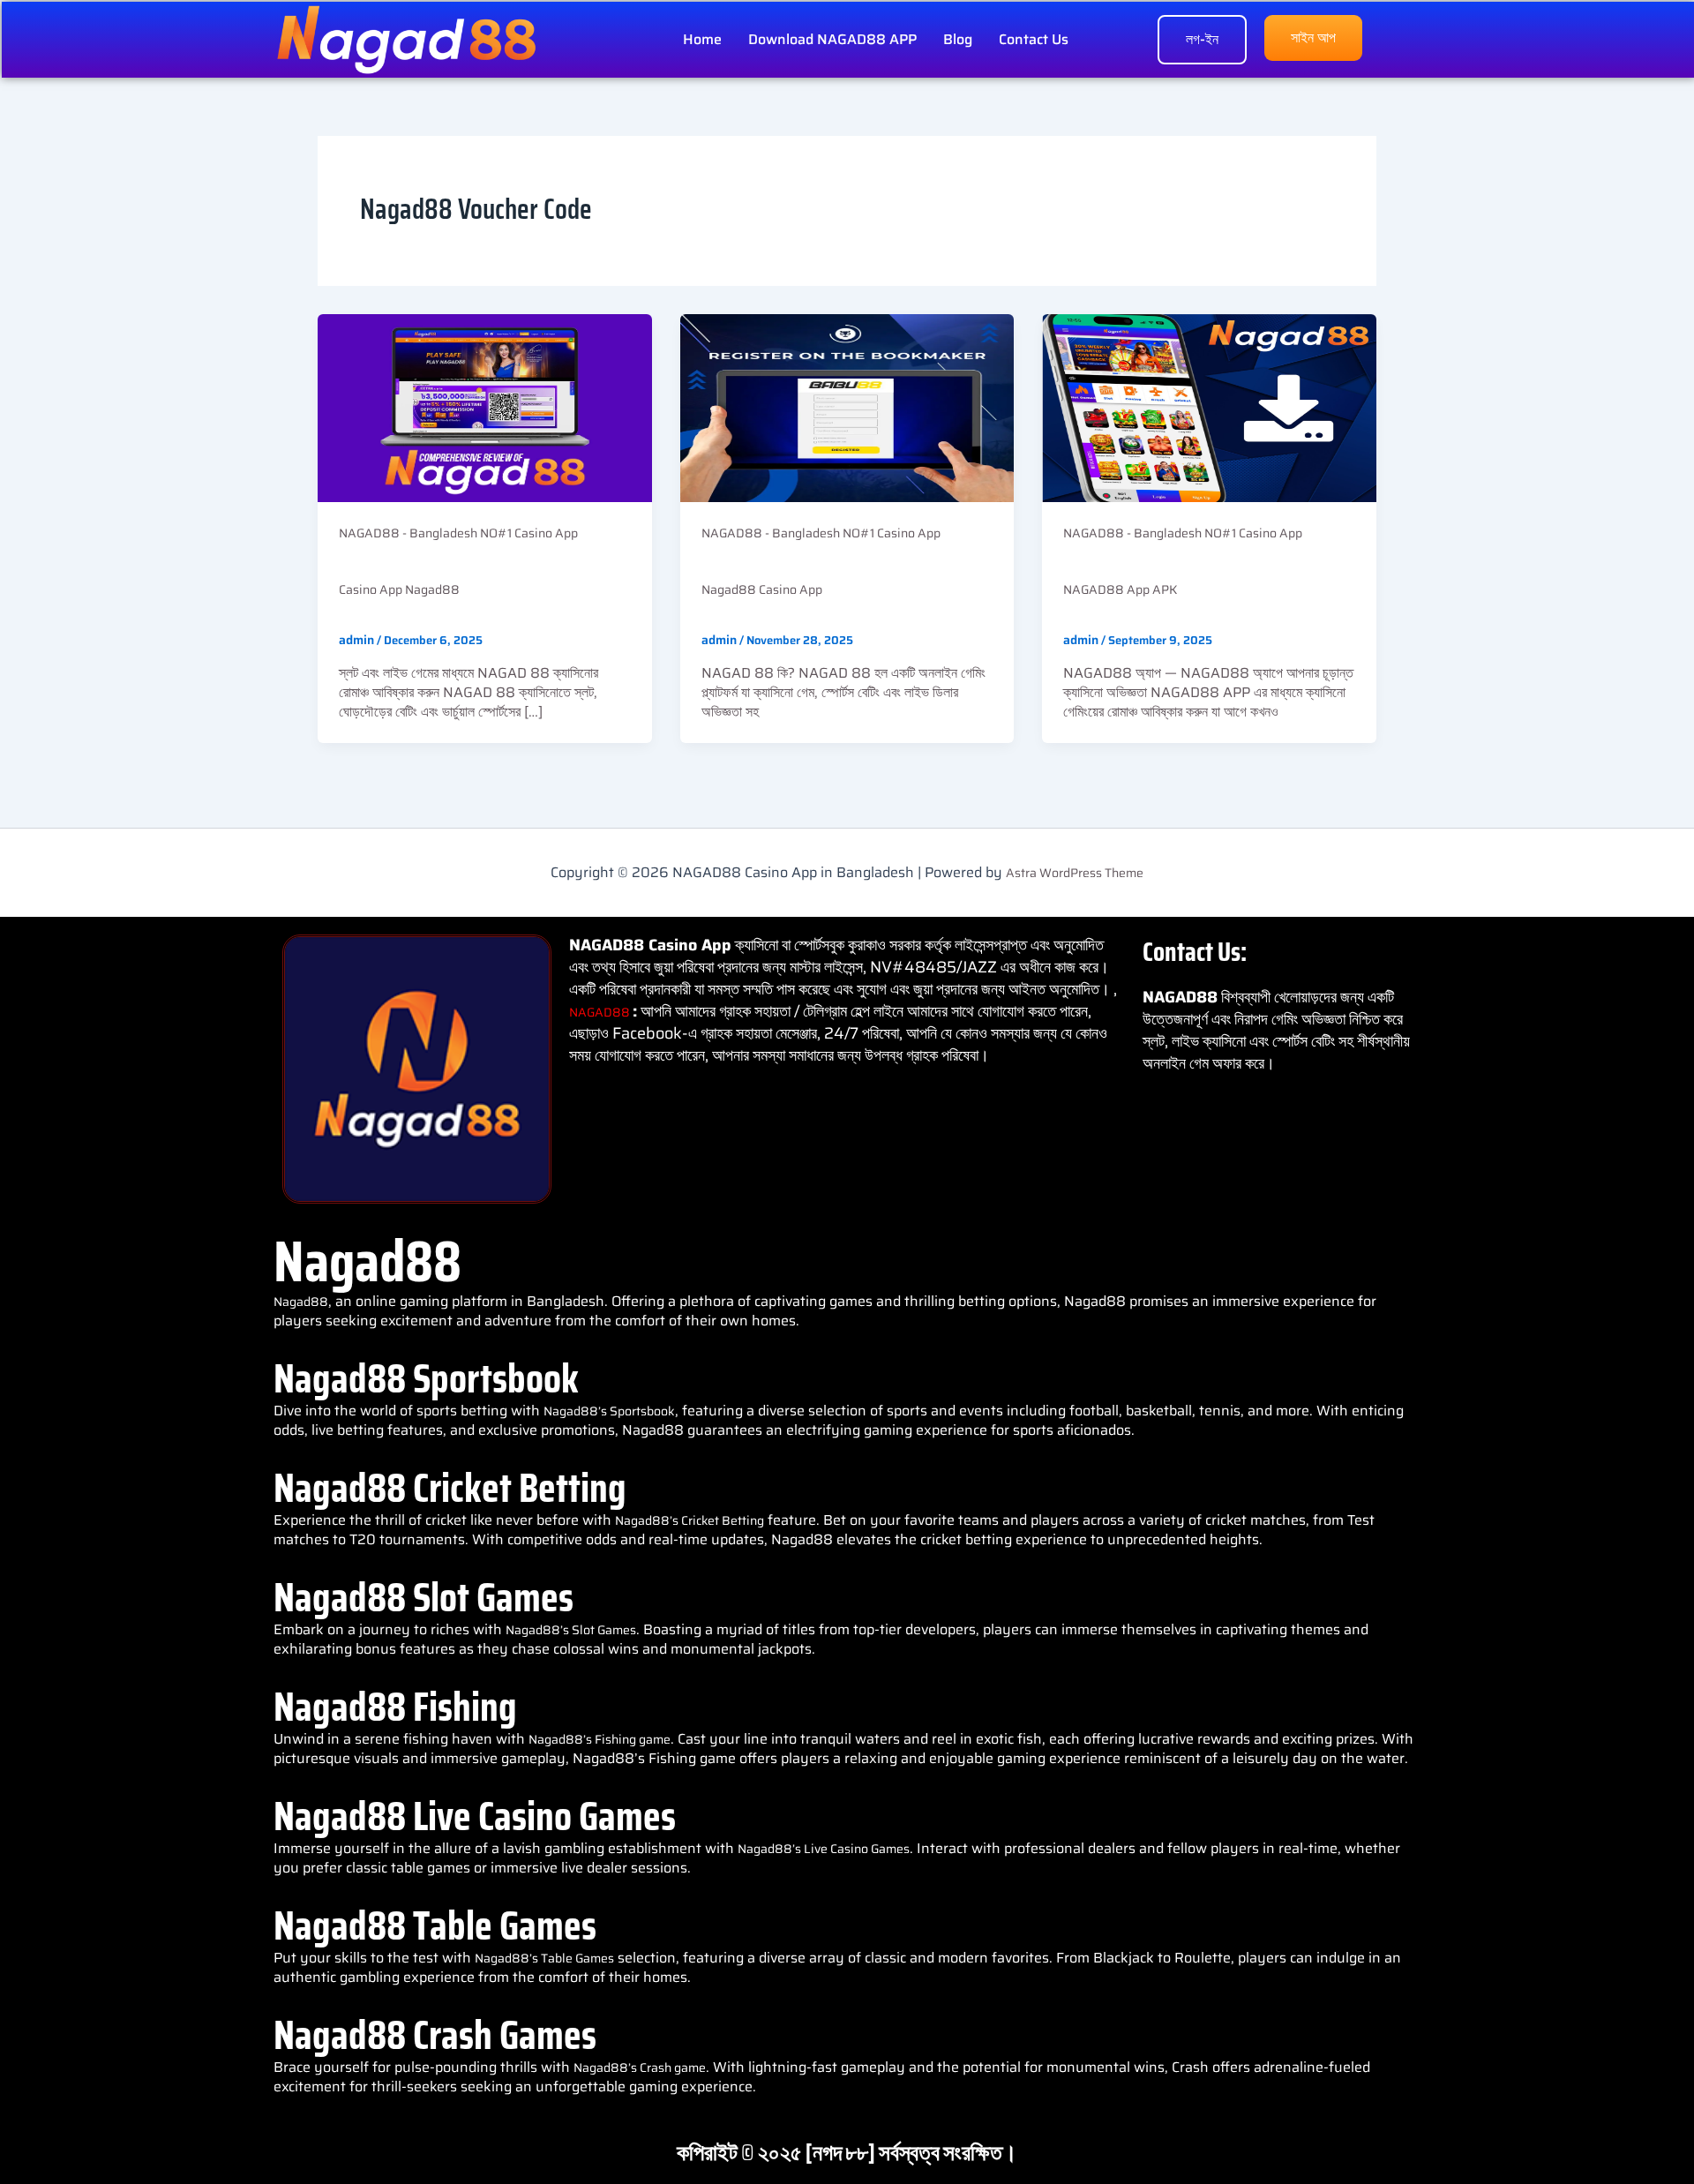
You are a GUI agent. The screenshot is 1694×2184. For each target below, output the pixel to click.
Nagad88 (301, 1302)
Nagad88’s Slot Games (571, 1630)
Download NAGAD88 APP (832, 39)
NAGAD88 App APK (1120, 589)
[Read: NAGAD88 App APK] (1209, 407)
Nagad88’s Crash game (640, 2068)
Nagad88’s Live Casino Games (824, 1849)
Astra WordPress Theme (1075, 873)
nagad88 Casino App (762, 589)
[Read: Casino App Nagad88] (485, 407)
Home (702, 39)
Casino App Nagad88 (399, 589)
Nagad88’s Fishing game (600, 1739)
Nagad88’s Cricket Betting (690, 1520)
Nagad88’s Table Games (544, 1958)
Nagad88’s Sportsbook (609, 1411)
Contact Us (1034, 39)
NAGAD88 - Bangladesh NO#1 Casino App (458, 533)
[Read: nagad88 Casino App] (847, 407)
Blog (958, 39)
